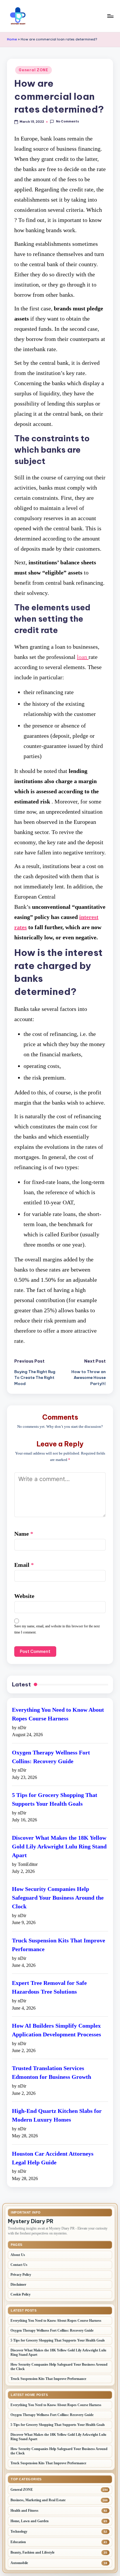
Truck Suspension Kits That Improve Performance (59, 1945)
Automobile (19, 2563)
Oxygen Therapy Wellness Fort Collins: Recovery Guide (51, 1757)
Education (18, 2542)
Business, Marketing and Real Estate (38, 2500)
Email (24, 1565)
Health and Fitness (24, 2511)
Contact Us (19, 2265)
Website (24, 1596)
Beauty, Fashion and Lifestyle (32, 2552)
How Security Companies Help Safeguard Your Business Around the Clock (58, 1898)
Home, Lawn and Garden (30, 2521)
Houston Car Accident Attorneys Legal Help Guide (53, 2158)
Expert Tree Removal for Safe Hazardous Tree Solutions (49, 1987)
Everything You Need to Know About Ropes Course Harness (58, 1714)
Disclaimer (18, 2285)
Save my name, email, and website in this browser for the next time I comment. (57, 1629)
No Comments (67, 122)
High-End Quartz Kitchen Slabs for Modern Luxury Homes (57, 2115)
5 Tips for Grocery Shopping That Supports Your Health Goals (55, 1799)
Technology (19, 2531)
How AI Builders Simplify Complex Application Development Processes (57, 2030)
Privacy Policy (21, 2275)
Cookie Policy (21, 2294)
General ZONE (33, 70)
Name (24, 1534)
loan (83, 657)
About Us (18, 2255)
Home (12, 39)
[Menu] (110, 16)
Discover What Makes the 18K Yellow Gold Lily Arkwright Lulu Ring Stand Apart (59, 1846)
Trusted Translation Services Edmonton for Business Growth (52, 2072)
